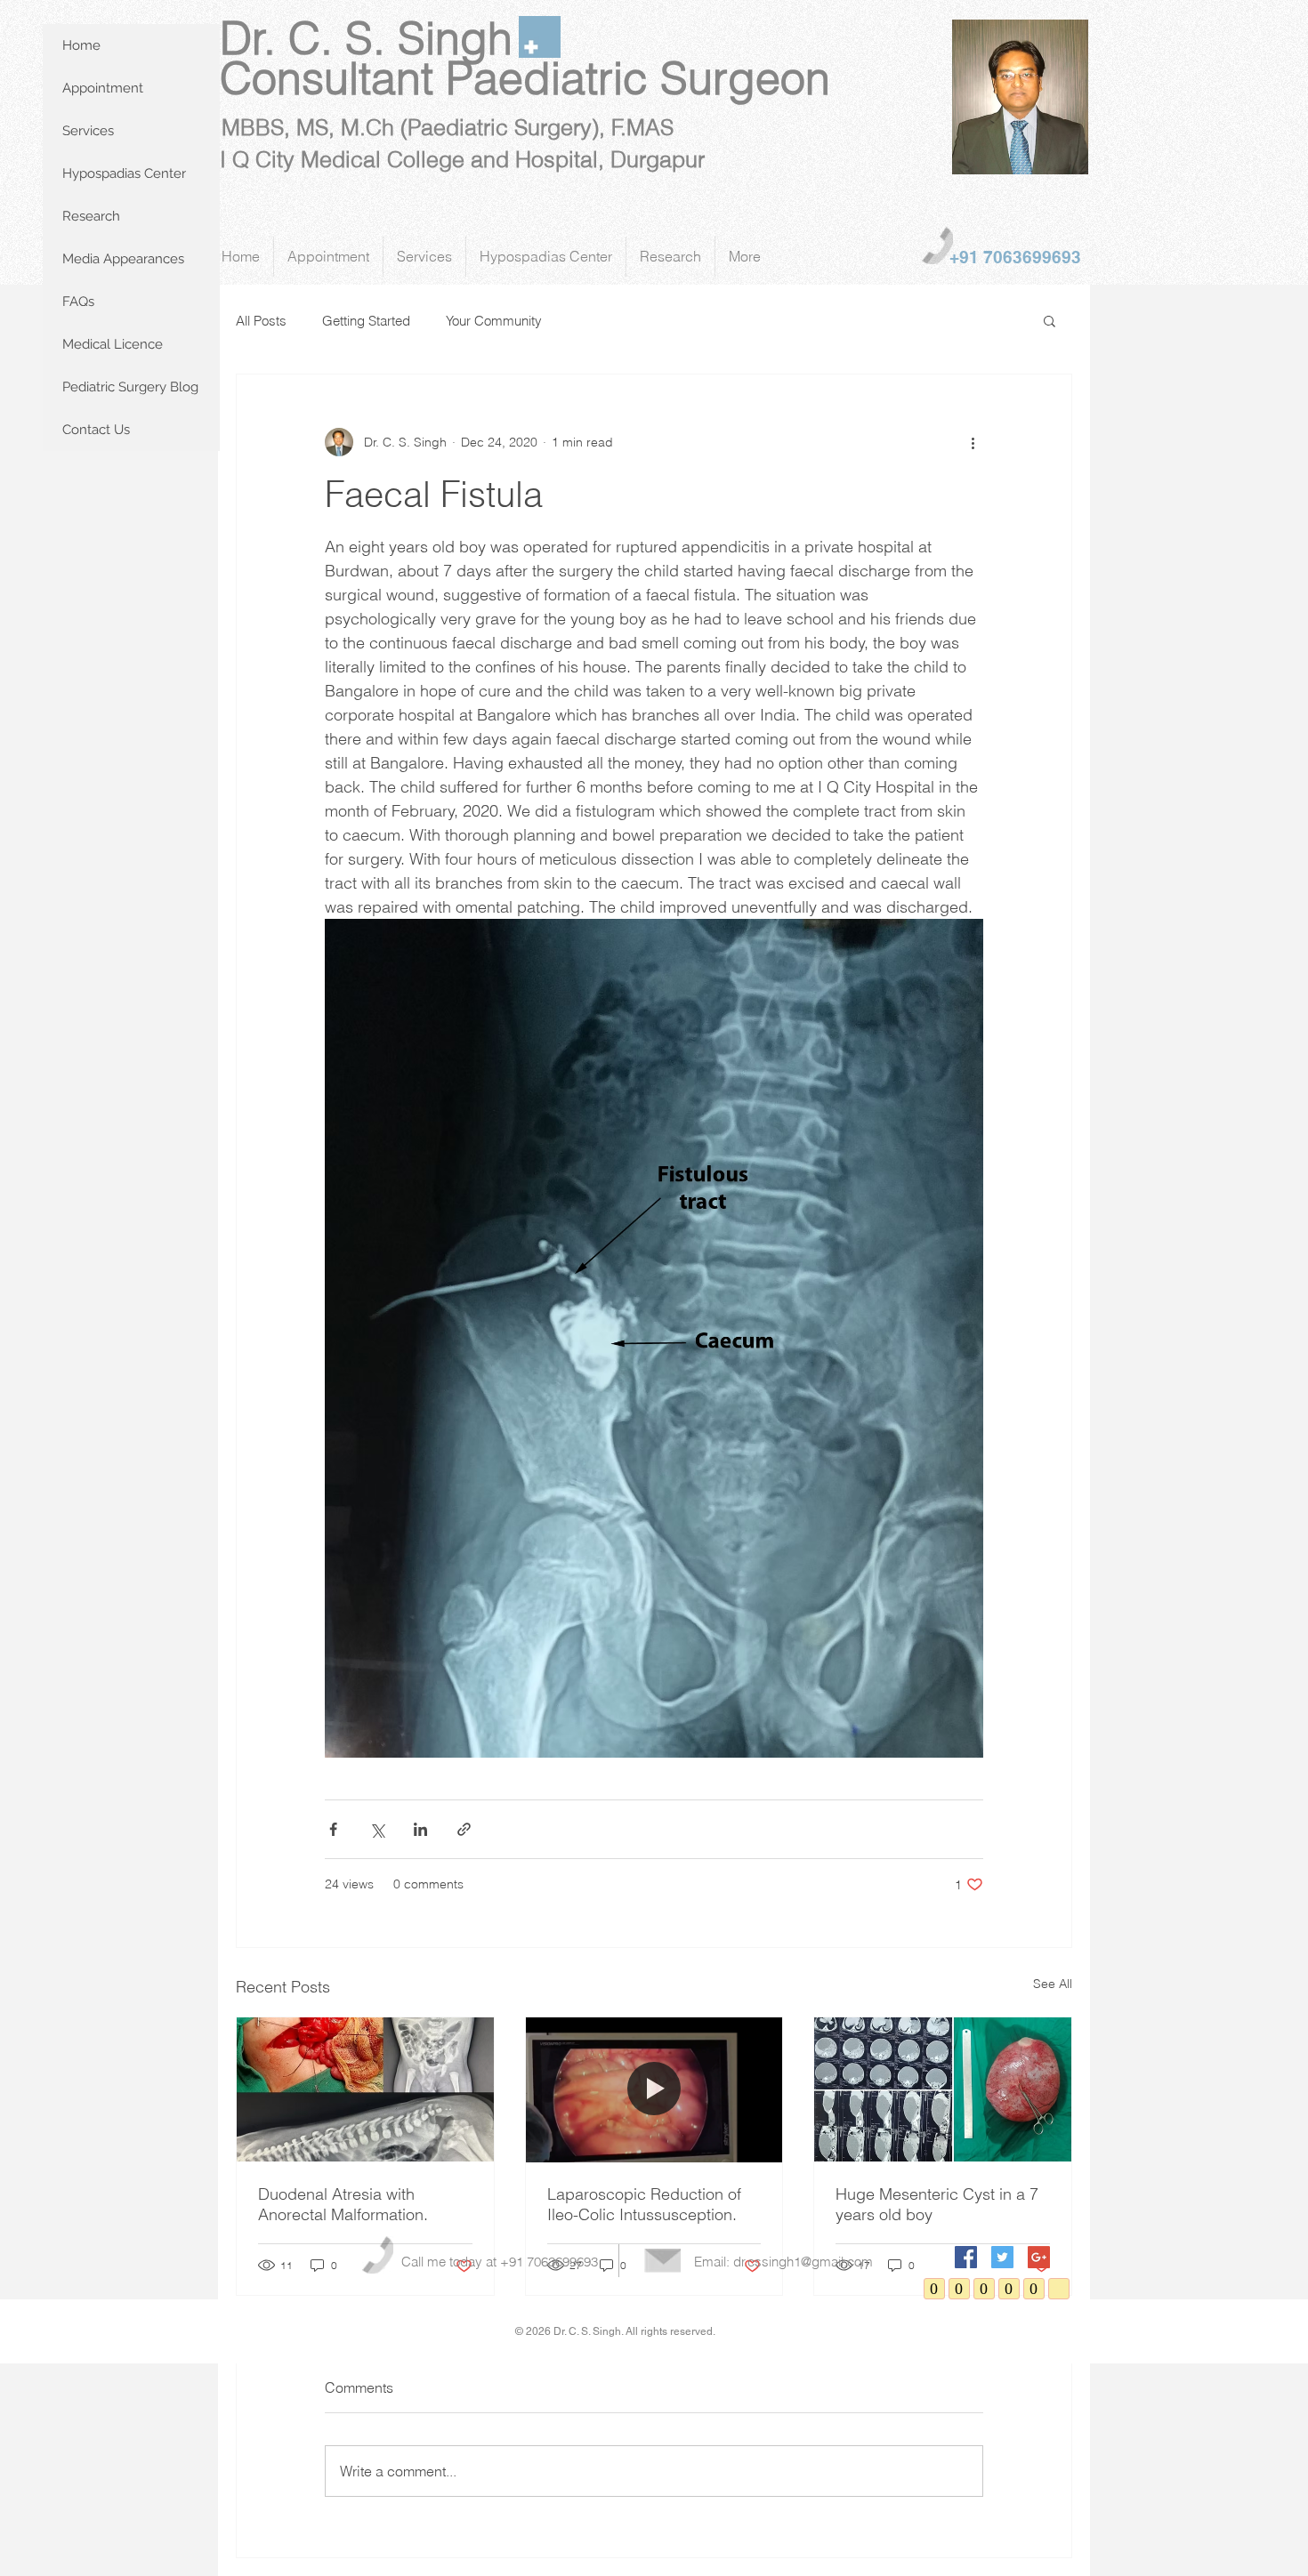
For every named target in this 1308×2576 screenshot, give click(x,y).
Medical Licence (113, 344)
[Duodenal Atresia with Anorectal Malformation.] (365, 2089)
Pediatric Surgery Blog (130, 387)
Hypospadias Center (124, 173)
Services (88, 131)
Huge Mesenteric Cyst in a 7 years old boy (937, 2204)
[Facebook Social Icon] (966, 2257)
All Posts (261, 321)
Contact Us (96, 430)
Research (91, 216)
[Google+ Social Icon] (1039, 2257)
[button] (1050, 320)
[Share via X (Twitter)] (377, 1829)
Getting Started (366, 321)
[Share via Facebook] (333, 1829)
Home (81, 45)
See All (1053, 1984)
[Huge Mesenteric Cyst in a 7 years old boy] (943, 2089)
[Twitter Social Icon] (1002, 2257)
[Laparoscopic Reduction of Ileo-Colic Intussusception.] (654, 2089)
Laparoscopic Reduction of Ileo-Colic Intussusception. (644, 2204)
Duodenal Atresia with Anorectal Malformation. (343, 2204)
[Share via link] (464, 1829)
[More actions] (973, 442)
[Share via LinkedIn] (420, 1829)
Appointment (103, 88)
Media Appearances (123, 259)
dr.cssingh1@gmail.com (803, 2262)
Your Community (494, 321)
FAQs (78, 302)
